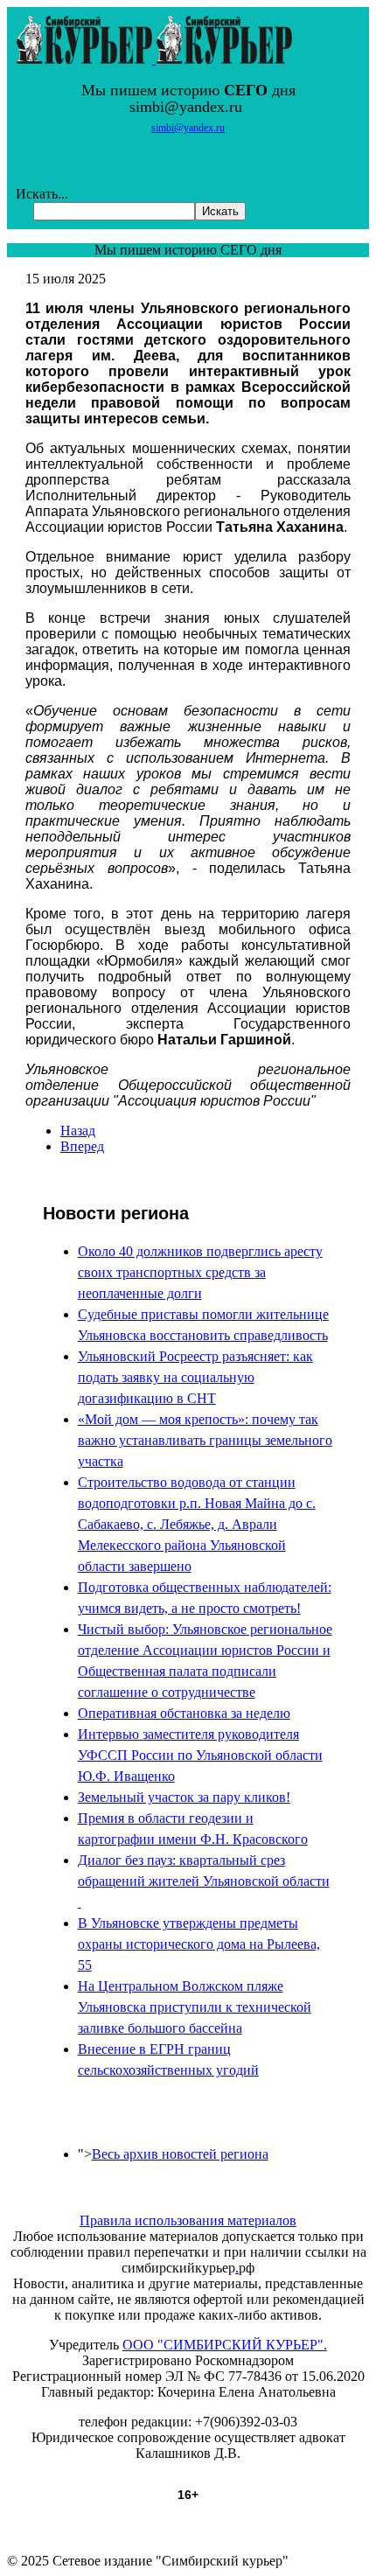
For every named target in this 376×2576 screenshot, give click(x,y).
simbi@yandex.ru (188, 128)
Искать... (42, 194)
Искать (220, 211)
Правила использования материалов (188, 2220)
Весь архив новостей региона (180, 2154)
